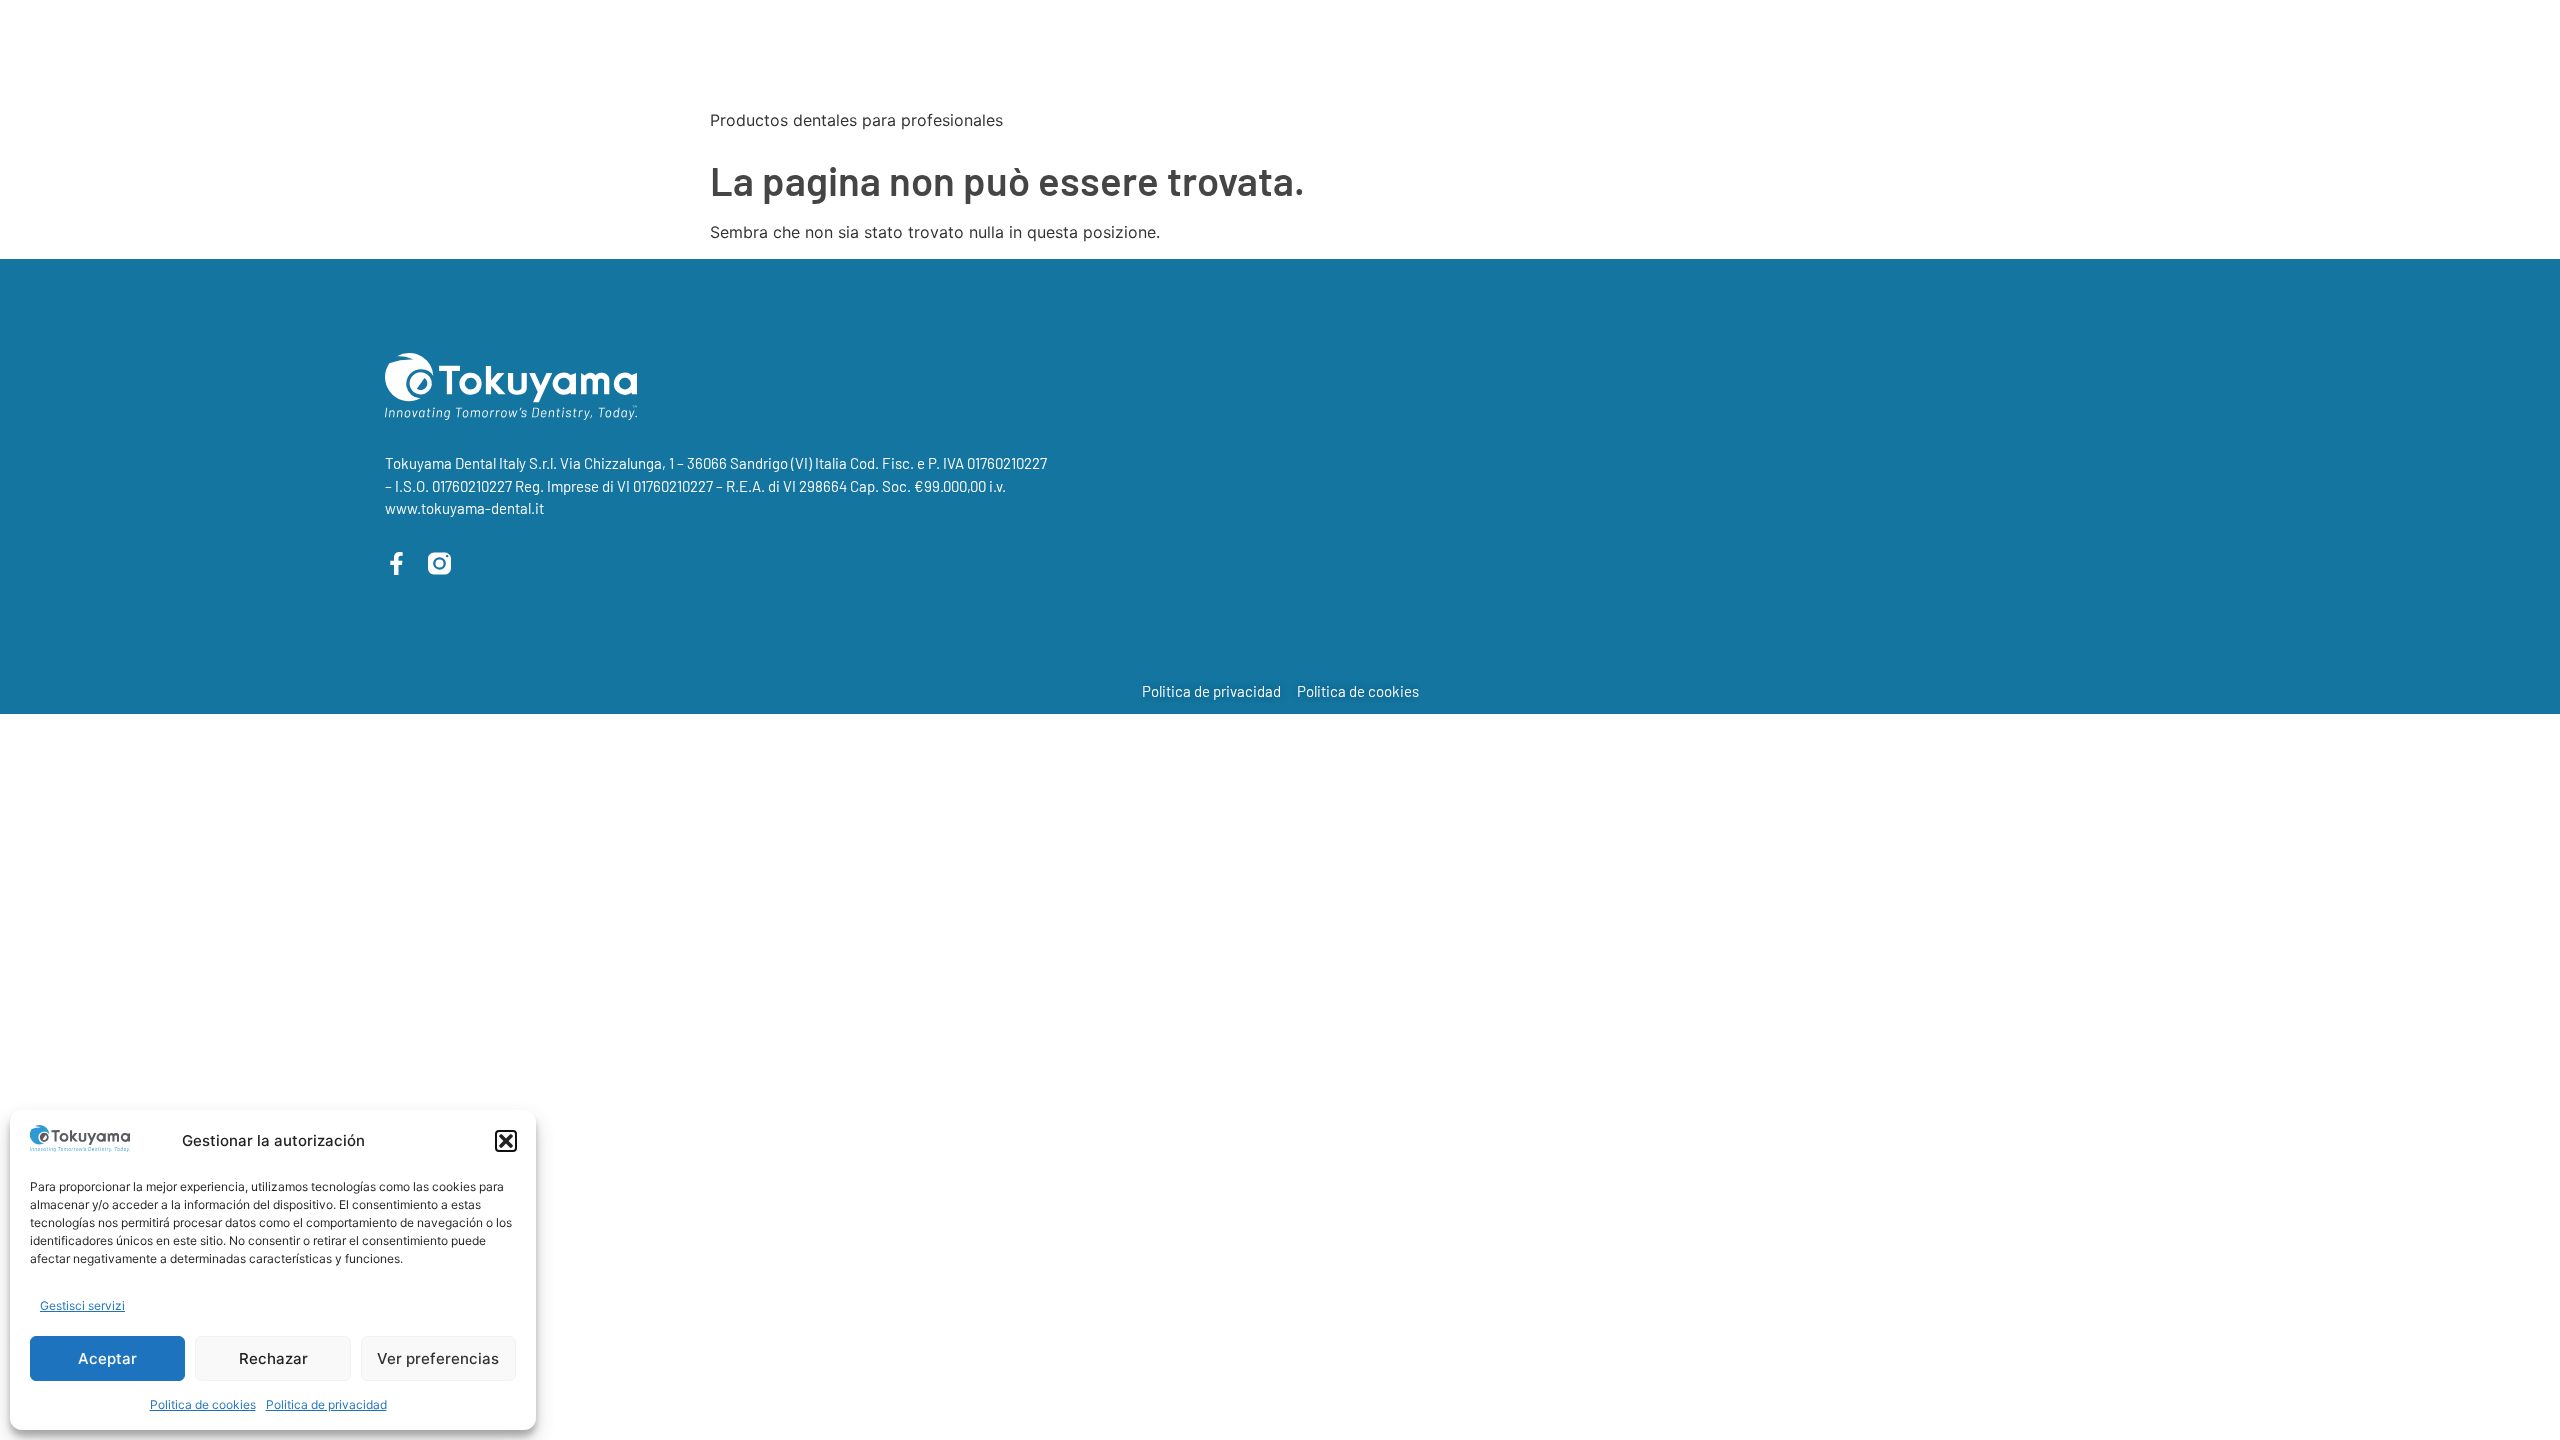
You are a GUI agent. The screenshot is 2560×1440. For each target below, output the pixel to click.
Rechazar (273, 1358)
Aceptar (107, 1358)
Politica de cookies (203, 1404)
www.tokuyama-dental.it (464, 508)
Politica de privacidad (326, 1404)
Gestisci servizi (82, 1305)
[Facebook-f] (396, 563)
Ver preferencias (438, 1358)
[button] (506, 1141)
